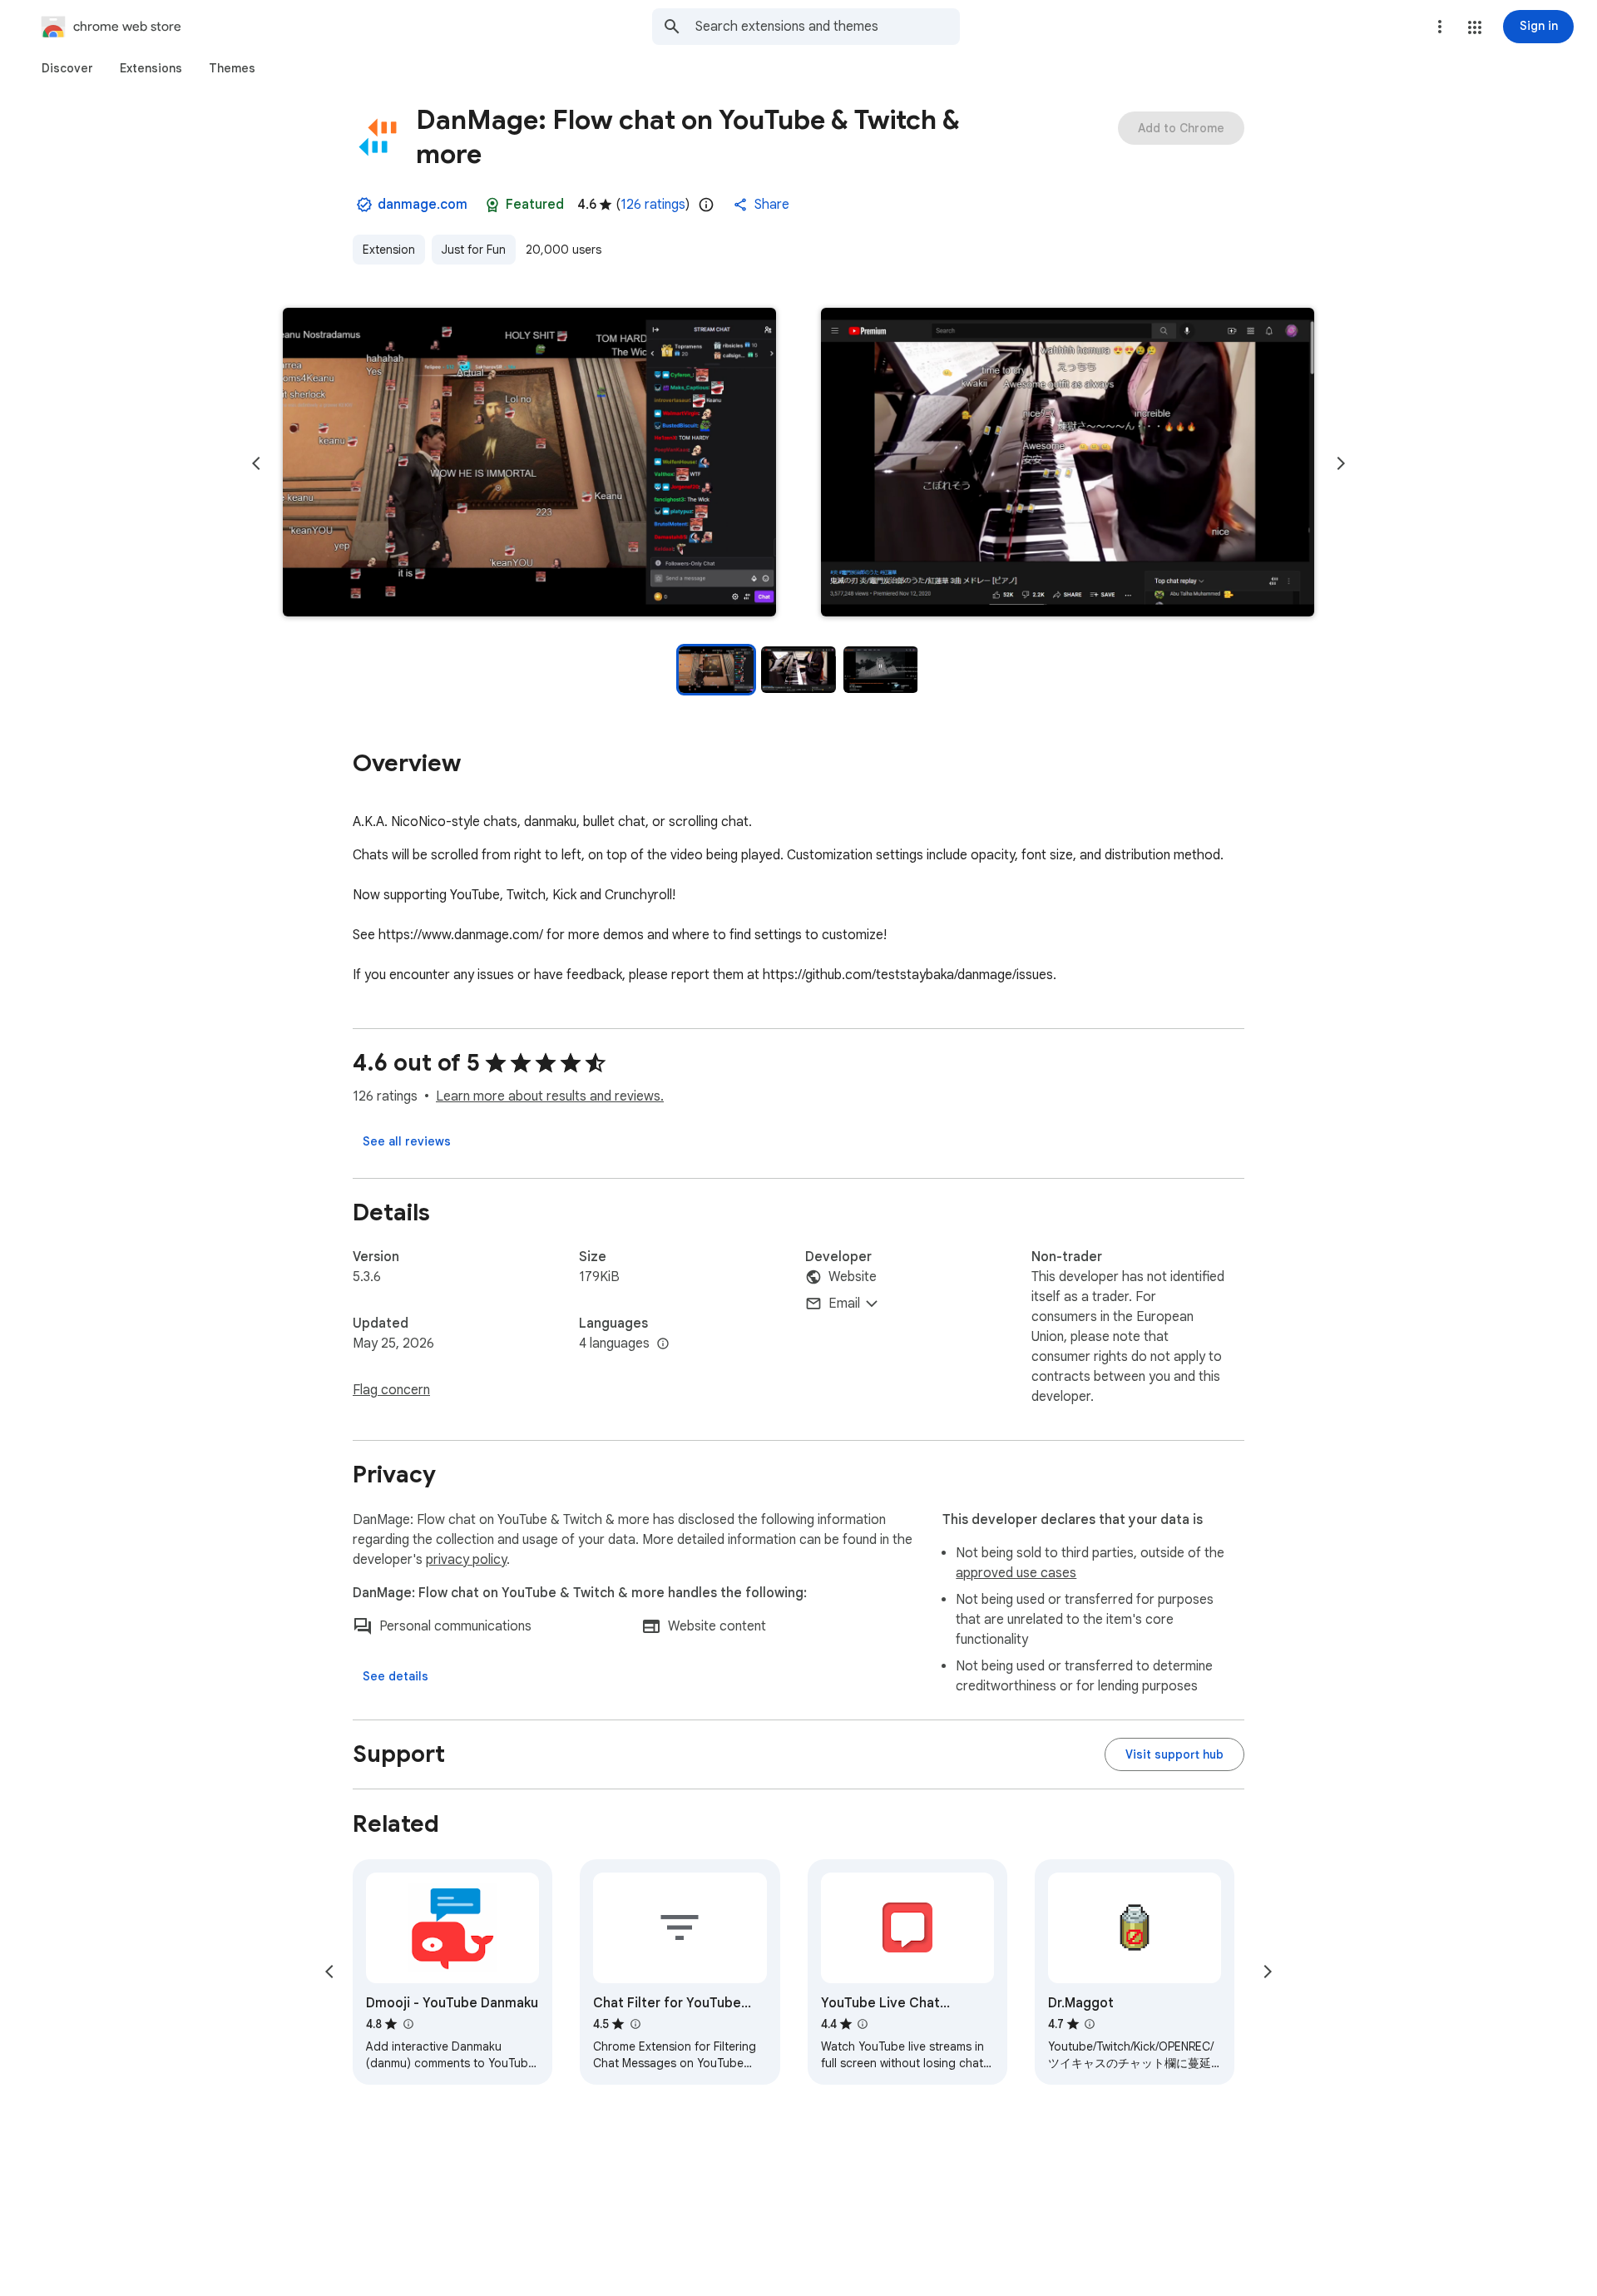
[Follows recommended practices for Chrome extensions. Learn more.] (492, 205)
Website (853, 1277)
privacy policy (466, 1560)
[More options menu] (1440, 27)
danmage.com (423, 205)
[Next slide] (1341, 463)
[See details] (396, 1676)
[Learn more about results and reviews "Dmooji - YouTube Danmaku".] (408, 2024)
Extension (389, 250)
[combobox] (828, 27)
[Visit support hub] (1174, 1754)
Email (844, 1304)
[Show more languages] (663, 1344)
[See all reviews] (407, 1141)
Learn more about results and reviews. (550, 1096)
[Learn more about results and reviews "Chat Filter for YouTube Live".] (635, 2024)
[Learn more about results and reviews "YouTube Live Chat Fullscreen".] (863, 2024)
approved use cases (1016, 1573)
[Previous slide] (256, 463)
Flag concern (391, 1390)
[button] (1475, 27)
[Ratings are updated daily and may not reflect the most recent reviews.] (706, 205)
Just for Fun (474, 250)
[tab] (67, 68)
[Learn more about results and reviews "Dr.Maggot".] (1090, 2024)
